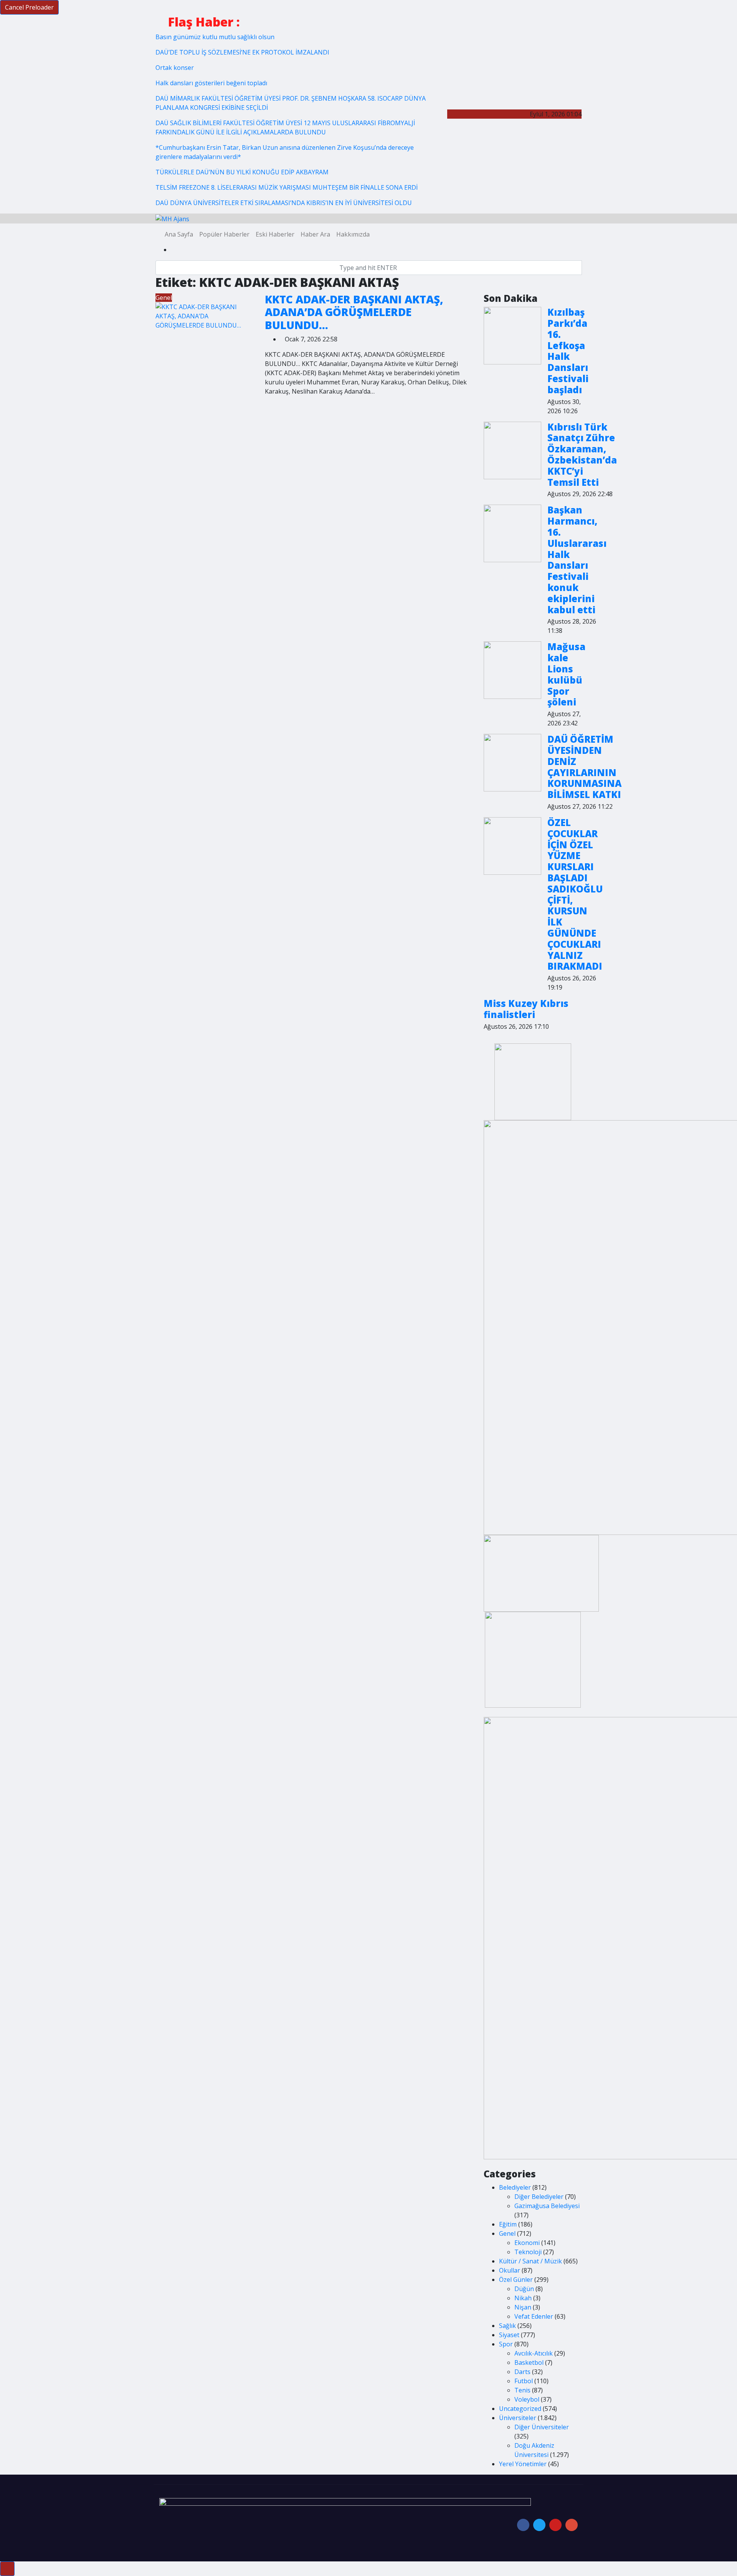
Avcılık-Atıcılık (534, 2353)
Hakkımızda (353, 234)
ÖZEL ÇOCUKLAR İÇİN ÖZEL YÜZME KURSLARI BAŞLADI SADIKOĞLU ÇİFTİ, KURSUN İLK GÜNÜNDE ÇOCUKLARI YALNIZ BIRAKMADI (575, 894)
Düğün (524, 2289)
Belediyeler (515, 2187)
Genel (164, 298)
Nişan (523, 2307)
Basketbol (529, 2362)
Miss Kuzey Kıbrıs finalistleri (526, 1009)
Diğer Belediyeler (539, 2197)
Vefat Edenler (534, 2316)
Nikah (523, 2298)
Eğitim (508, 2224)
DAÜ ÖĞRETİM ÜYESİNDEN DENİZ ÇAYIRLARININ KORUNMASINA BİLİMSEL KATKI (584, 767)
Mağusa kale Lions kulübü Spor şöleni (566, 674)
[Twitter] (539, 2525)
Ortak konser (175, 68)
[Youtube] (555, 2525)
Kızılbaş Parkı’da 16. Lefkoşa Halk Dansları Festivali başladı (568, 351)
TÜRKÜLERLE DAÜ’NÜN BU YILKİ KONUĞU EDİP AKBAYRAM (242, 172)
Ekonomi (527, 2243)
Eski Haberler (275, 234)
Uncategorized (520, 2409)
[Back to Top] (7, 2569)
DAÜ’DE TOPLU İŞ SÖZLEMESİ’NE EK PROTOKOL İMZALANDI (242, 52)
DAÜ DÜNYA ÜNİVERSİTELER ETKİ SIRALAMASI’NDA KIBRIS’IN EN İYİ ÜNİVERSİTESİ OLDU (284, 203)
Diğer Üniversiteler (542, 2427)
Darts (522, 2372)
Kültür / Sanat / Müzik (530, 2261)
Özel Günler (516, 2280)
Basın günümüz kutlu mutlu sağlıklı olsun (215, 37)
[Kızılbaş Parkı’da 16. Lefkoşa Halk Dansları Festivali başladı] (512, 336)
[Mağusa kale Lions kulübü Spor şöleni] (512, 670)
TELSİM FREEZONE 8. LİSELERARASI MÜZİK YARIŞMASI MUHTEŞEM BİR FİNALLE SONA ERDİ (287, 187)
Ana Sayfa (179, 234)
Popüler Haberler (224, 234)
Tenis (522, 2390)
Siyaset (509, 2335)
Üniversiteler (518, 2418)
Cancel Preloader (29, 7)
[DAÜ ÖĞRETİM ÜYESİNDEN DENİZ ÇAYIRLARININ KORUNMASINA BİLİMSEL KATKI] (512, 763)
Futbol (524, 2381)
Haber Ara (315, 234)
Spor (506, 2344)
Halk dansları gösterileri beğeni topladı (211, 83)
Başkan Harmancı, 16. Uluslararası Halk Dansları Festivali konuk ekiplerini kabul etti (577, 560)
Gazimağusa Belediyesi (547, 2206)
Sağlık (507, 2326)
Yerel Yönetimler (523, 2464)
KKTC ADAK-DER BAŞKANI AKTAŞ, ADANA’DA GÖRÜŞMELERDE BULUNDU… (354, 312)
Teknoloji (528, 2252)
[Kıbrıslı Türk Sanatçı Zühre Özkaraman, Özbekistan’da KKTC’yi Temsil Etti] (512, 450)
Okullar (510, 2270)
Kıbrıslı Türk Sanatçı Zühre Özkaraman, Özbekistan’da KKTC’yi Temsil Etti (582, 454)
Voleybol (527, 2399)
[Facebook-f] (523, 2525)
